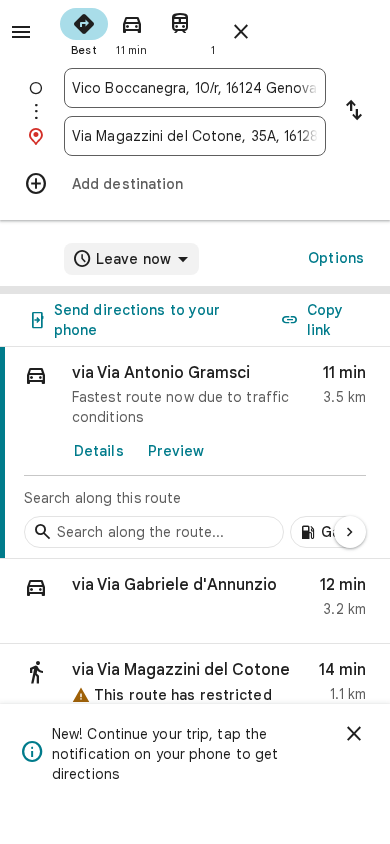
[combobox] (195, 88)
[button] (195, 601)
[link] (195, 453)
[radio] (84, 30)
